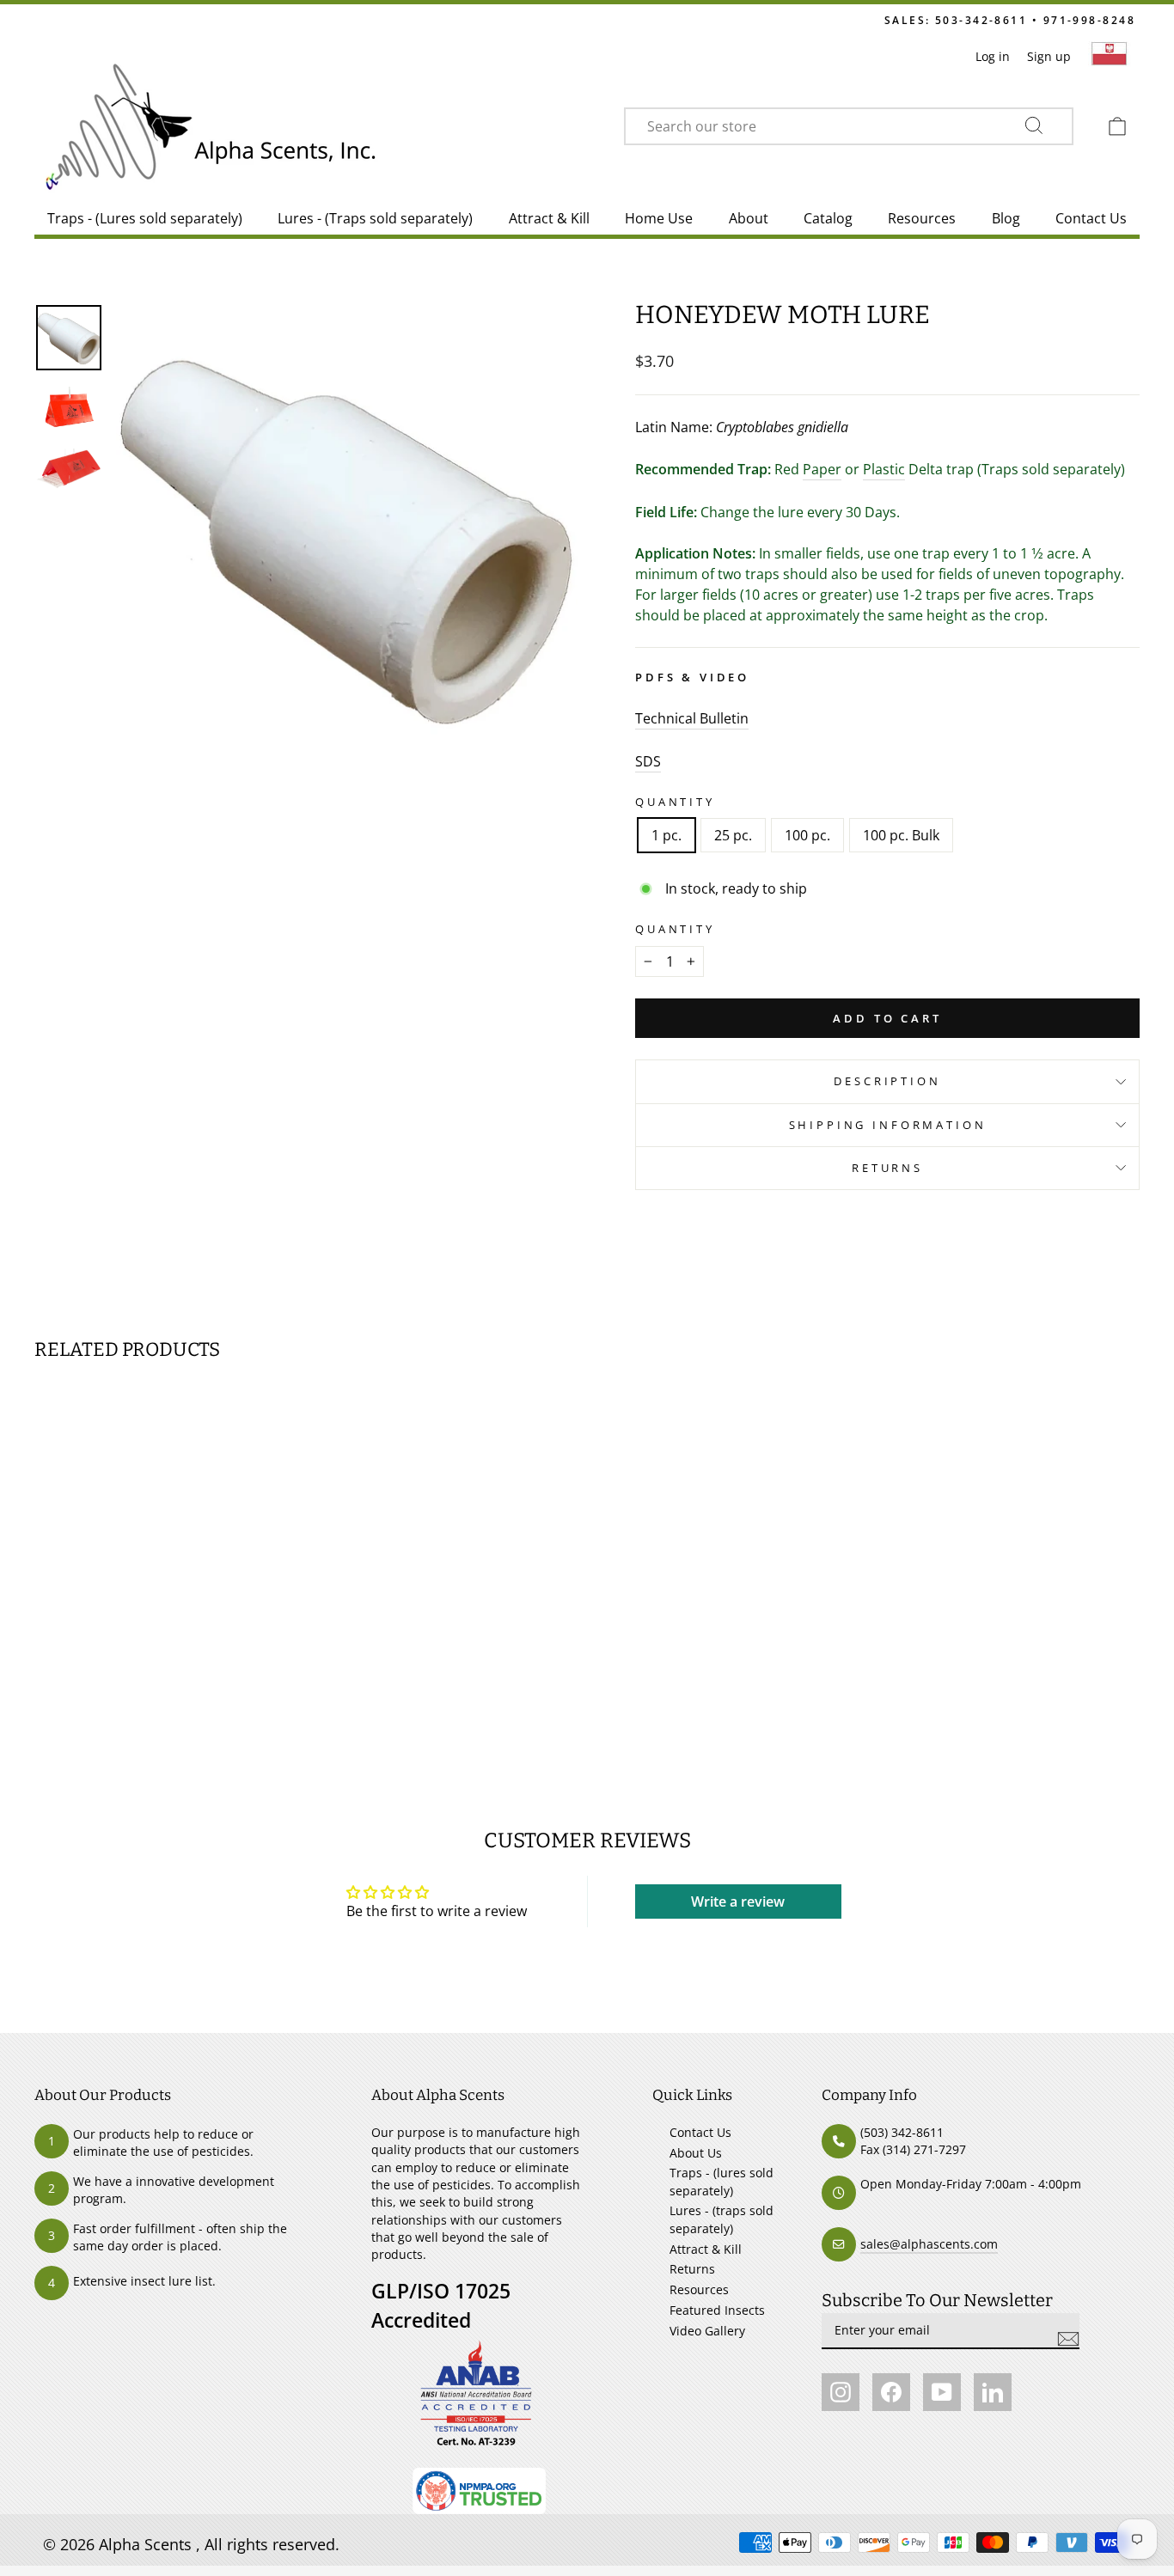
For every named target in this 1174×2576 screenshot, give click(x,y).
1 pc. (666, 835)
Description (887, 1081)
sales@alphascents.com (929, 2244)
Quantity (675, 802)
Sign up (1049, 56)
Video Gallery (707, 2331)
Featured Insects (717, 2310)
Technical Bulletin (692, 718)
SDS (648, 761)
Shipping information (888, 1125)
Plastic (884, 469)
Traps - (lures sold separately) (722, 2181)
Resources (922, 218)
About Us (696, 2153)
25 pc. (733, 835)
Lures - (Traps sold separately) (375, 218)
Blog (1006, 218)
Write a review (738, 1901)
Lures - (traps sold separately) (722, 2219)
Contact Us (1091, 218)
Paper (822, 469)
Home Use (659, 218)
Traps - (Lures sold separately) (145, 218)
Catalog (828, 218)
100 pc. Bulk (901, 835)
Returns (887, 1168)
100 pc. (807, 835)
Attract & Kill (549, 218)
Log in (993, 56)
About (749, 218)
